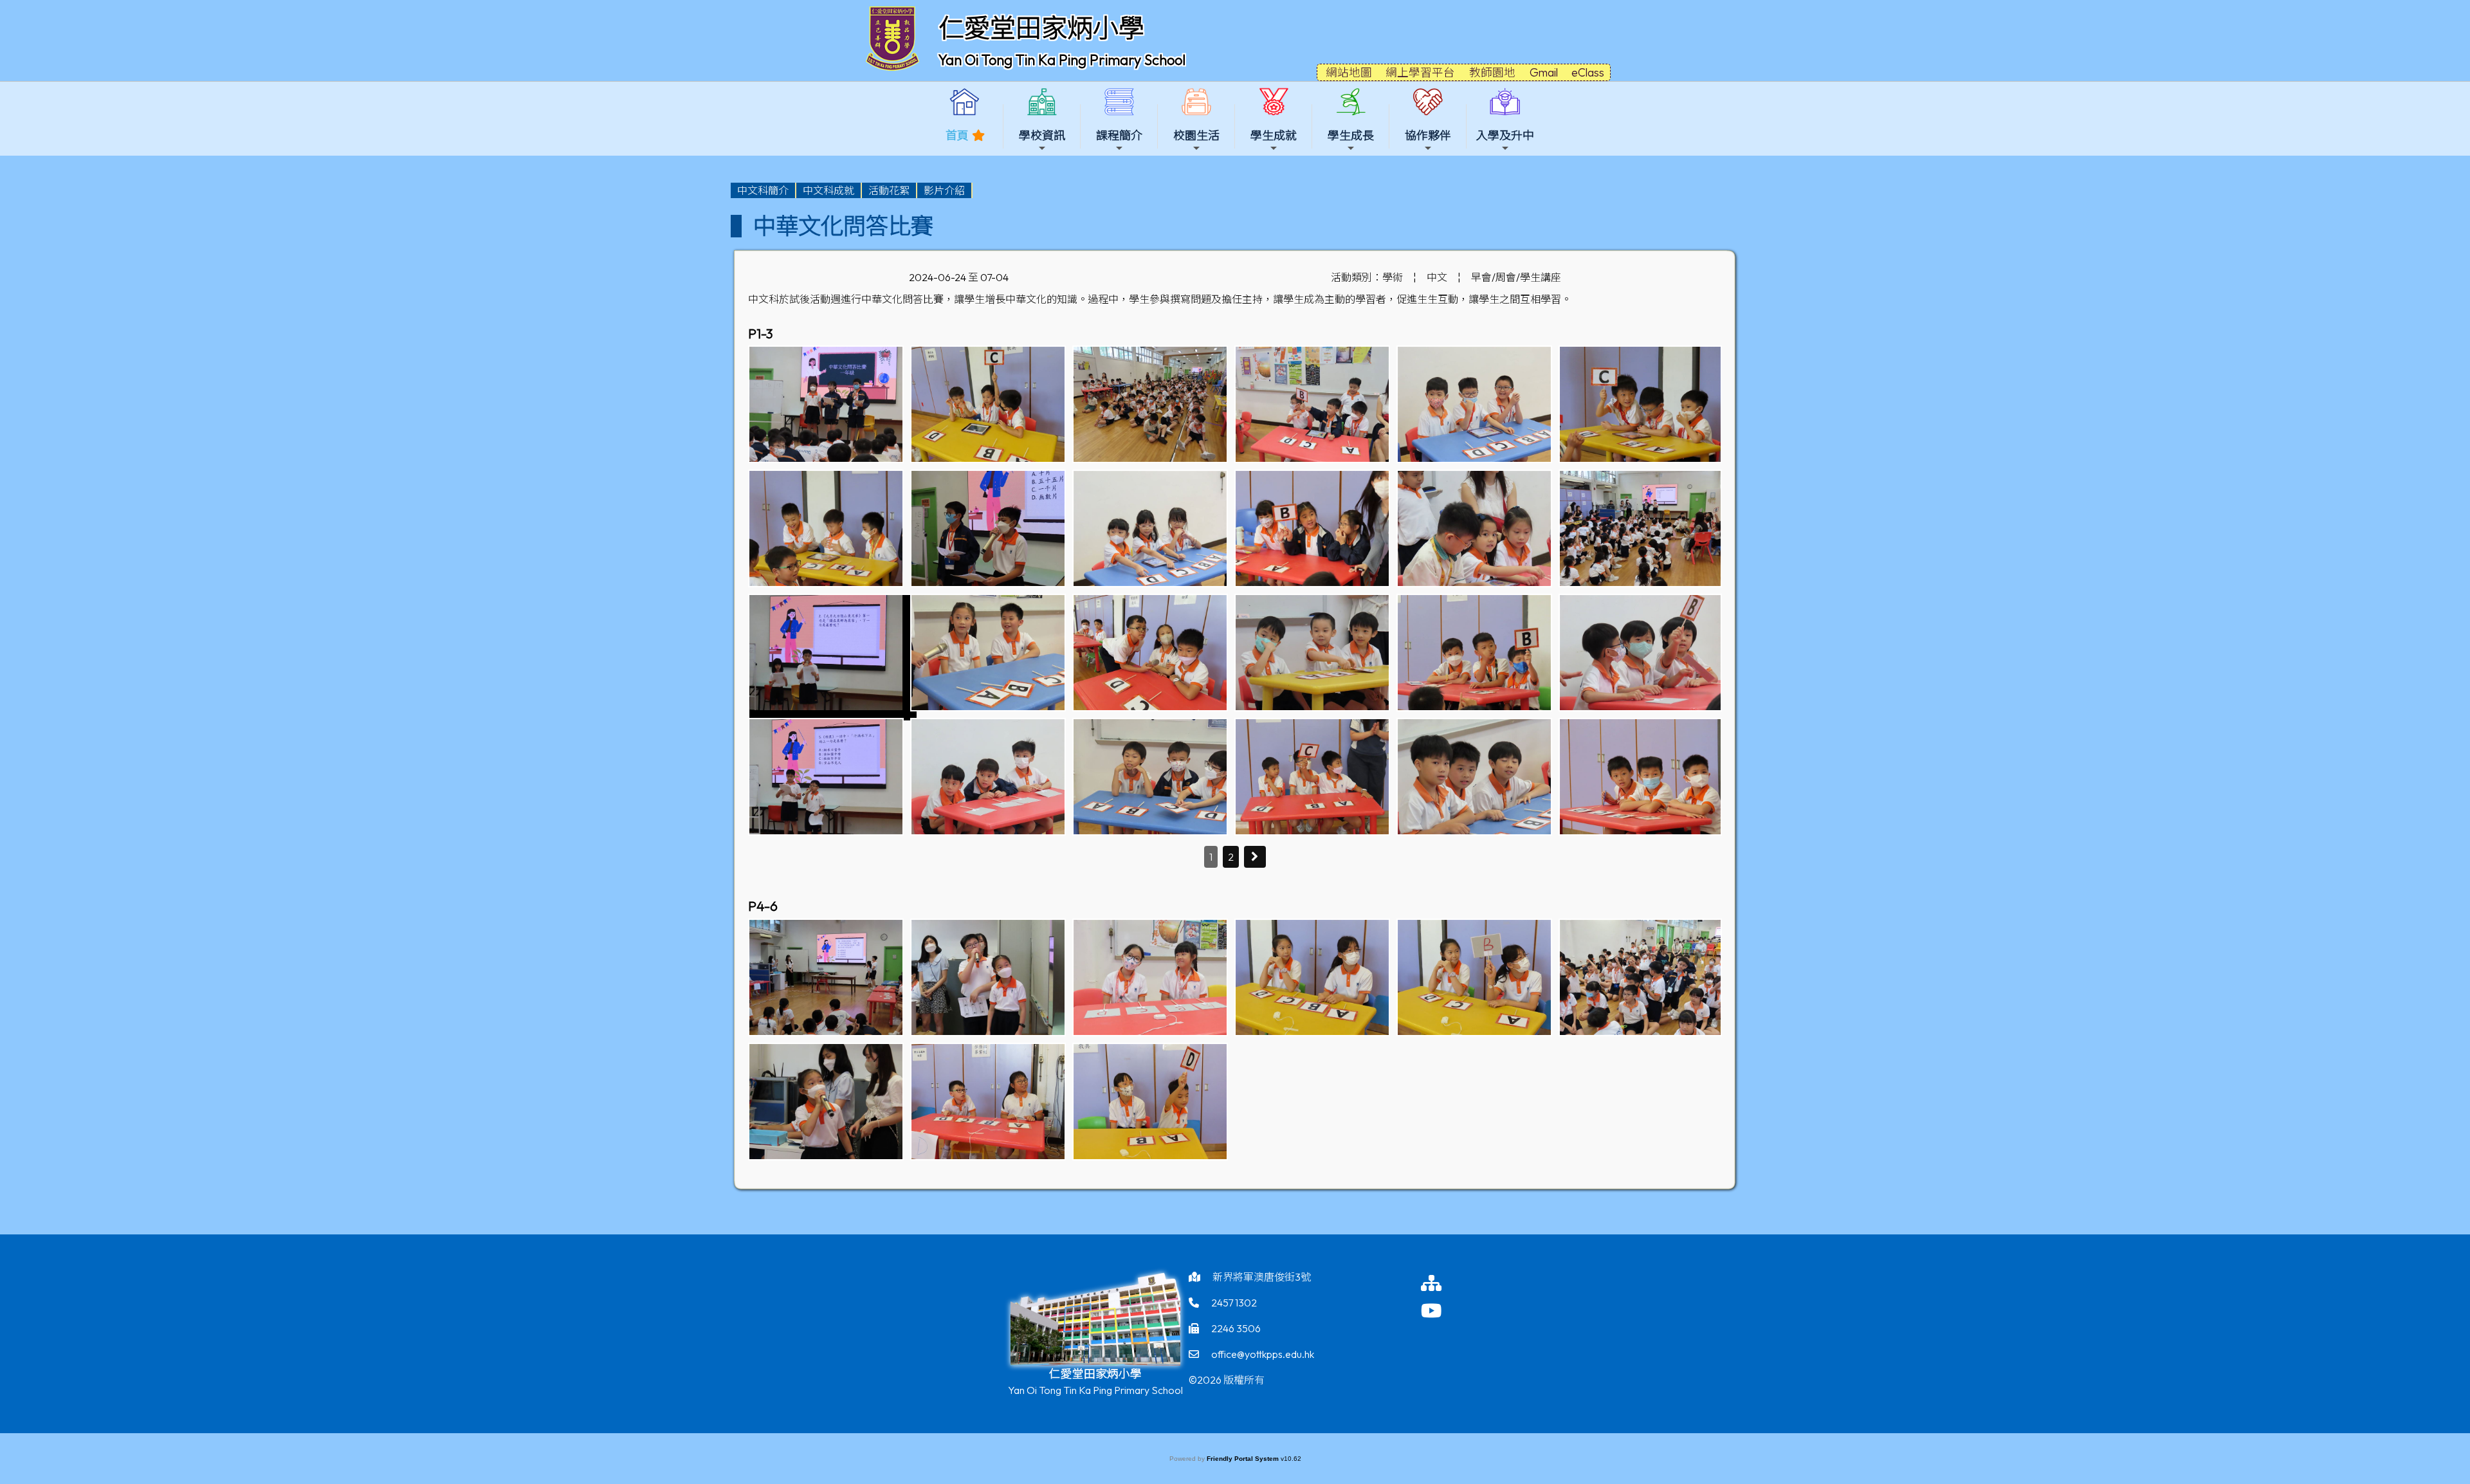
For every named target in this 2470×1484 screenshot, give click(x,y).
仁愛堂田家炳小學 (1041, 28)
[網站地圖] (1444, 1283)
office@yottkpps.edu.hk (1263, 1354)
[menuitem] (764, 190)
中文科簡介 (763, 190)
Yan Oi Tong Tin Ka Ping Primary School (1062, 60)
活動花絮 (889, 190)
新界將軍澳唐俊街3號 (1262, 1277)
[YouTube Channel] (1444, 1311)
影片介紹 (944, 190)
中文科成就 (828, 190)
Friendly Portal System (1244, 1459)
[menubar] (852, 190)
